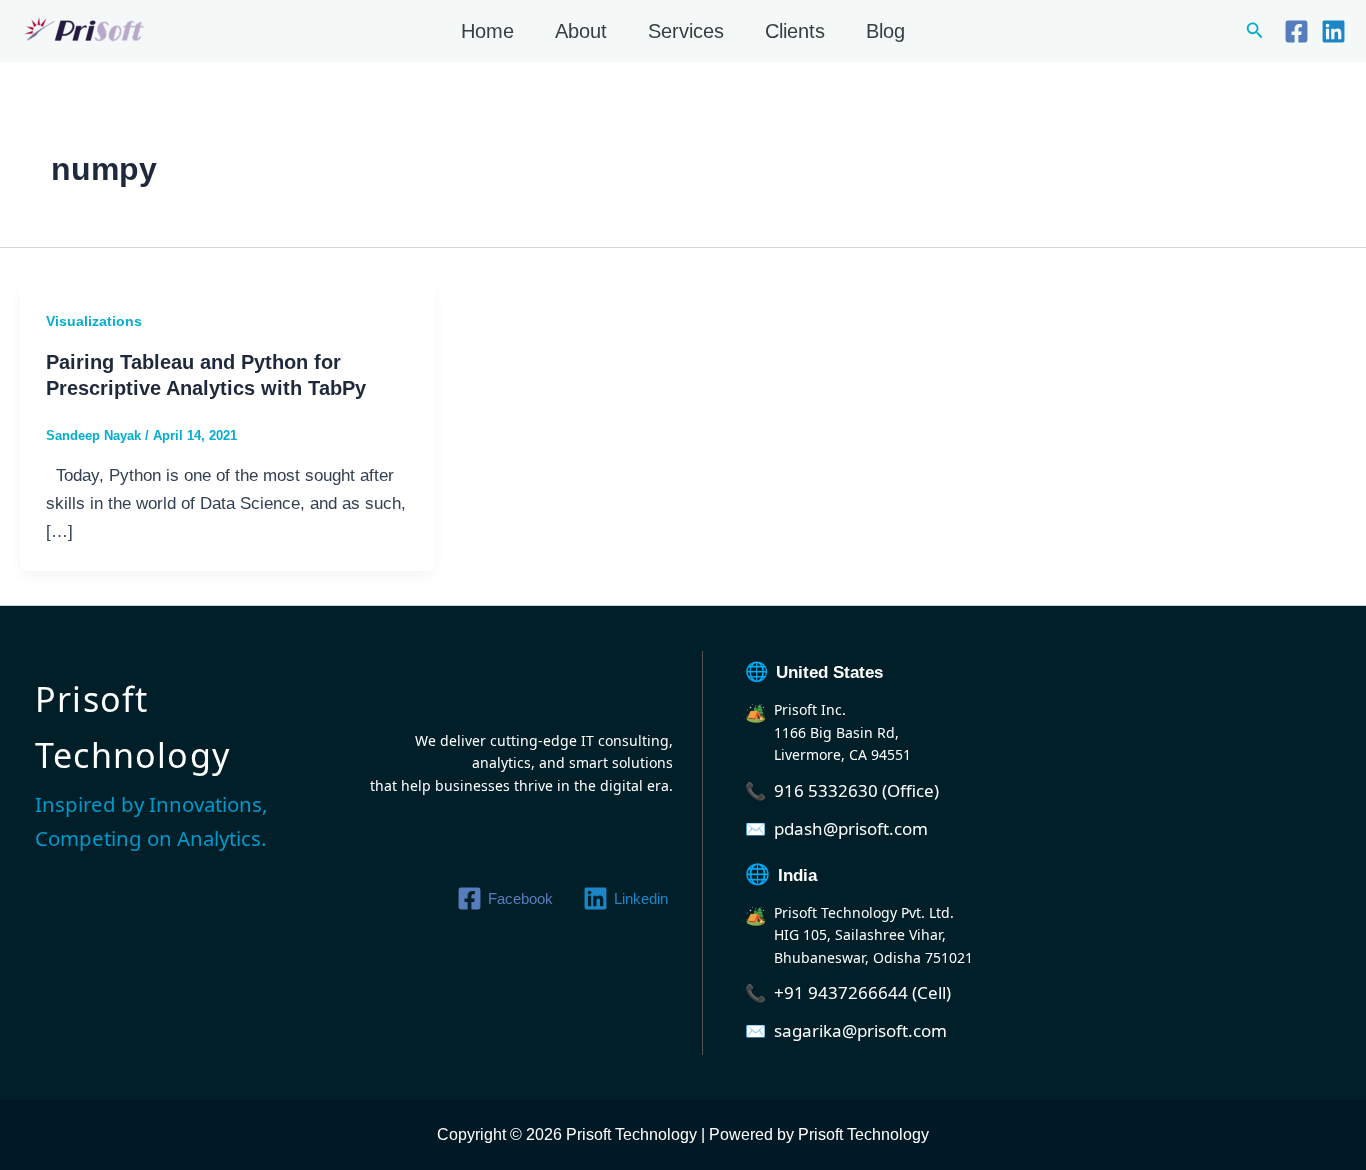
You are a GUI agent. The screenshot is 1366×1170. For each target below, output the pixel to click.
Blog (885, 31)
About (581, 31)
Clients (795, 31)
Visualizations (94, 321)
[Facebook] (1296, 31)
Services (686, 31)
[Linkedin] (1333, 31)
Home (487, 31)
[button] (1255, 31)
